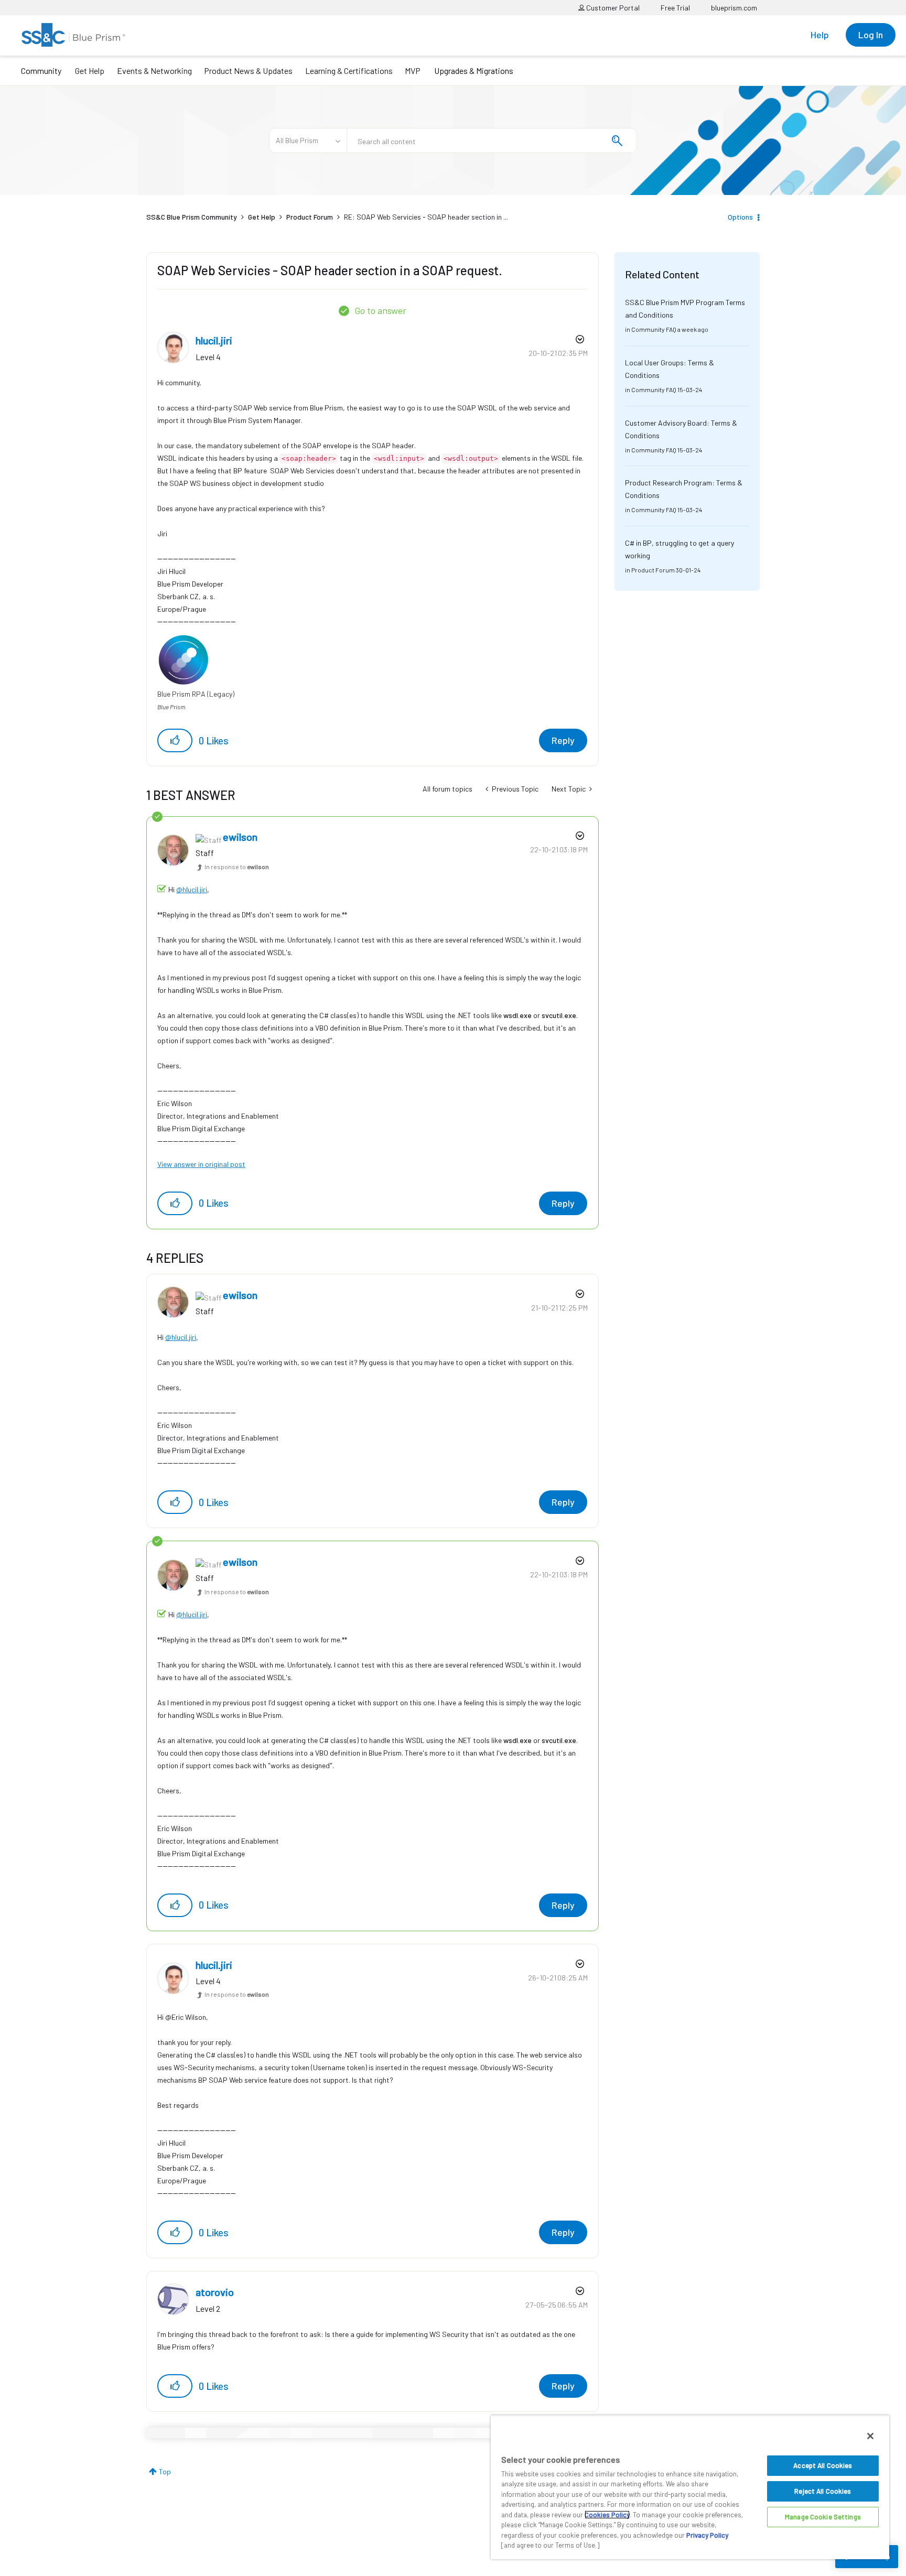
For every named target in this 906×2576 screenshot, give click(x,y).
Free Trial (675, 8)
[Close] (870, 2436)
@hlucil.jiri (192, 889)
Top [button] (165, 2471)
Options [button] (740, 217)
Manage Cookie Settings (823, 2517)
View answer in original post (201, 1164)
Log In (871, 35)
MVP (413, 71)
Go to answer (380, 310)
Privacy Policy (707, 2535)
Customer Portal (612, 8)
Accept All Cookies (823, 2465)
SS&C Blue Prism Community (192, 217)
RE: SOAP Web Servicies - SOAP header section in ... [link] (426, 217)
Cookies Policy (607, 2515)
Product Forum (310, 217)
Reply (563, 740)
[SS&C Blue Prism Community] (73, 35)
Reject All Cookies (823, 2491)
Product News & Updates (248, 71)
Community (41, 71)
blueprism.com (734, 8)
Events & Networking (154, 71)
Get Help (90, 71)
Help (820, 35)
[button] (175, 740)
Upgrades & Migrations (474, 71)
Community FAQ (654, 329)
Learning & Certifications (349, 71)
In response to (237, 867)
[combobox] (492, 140)
